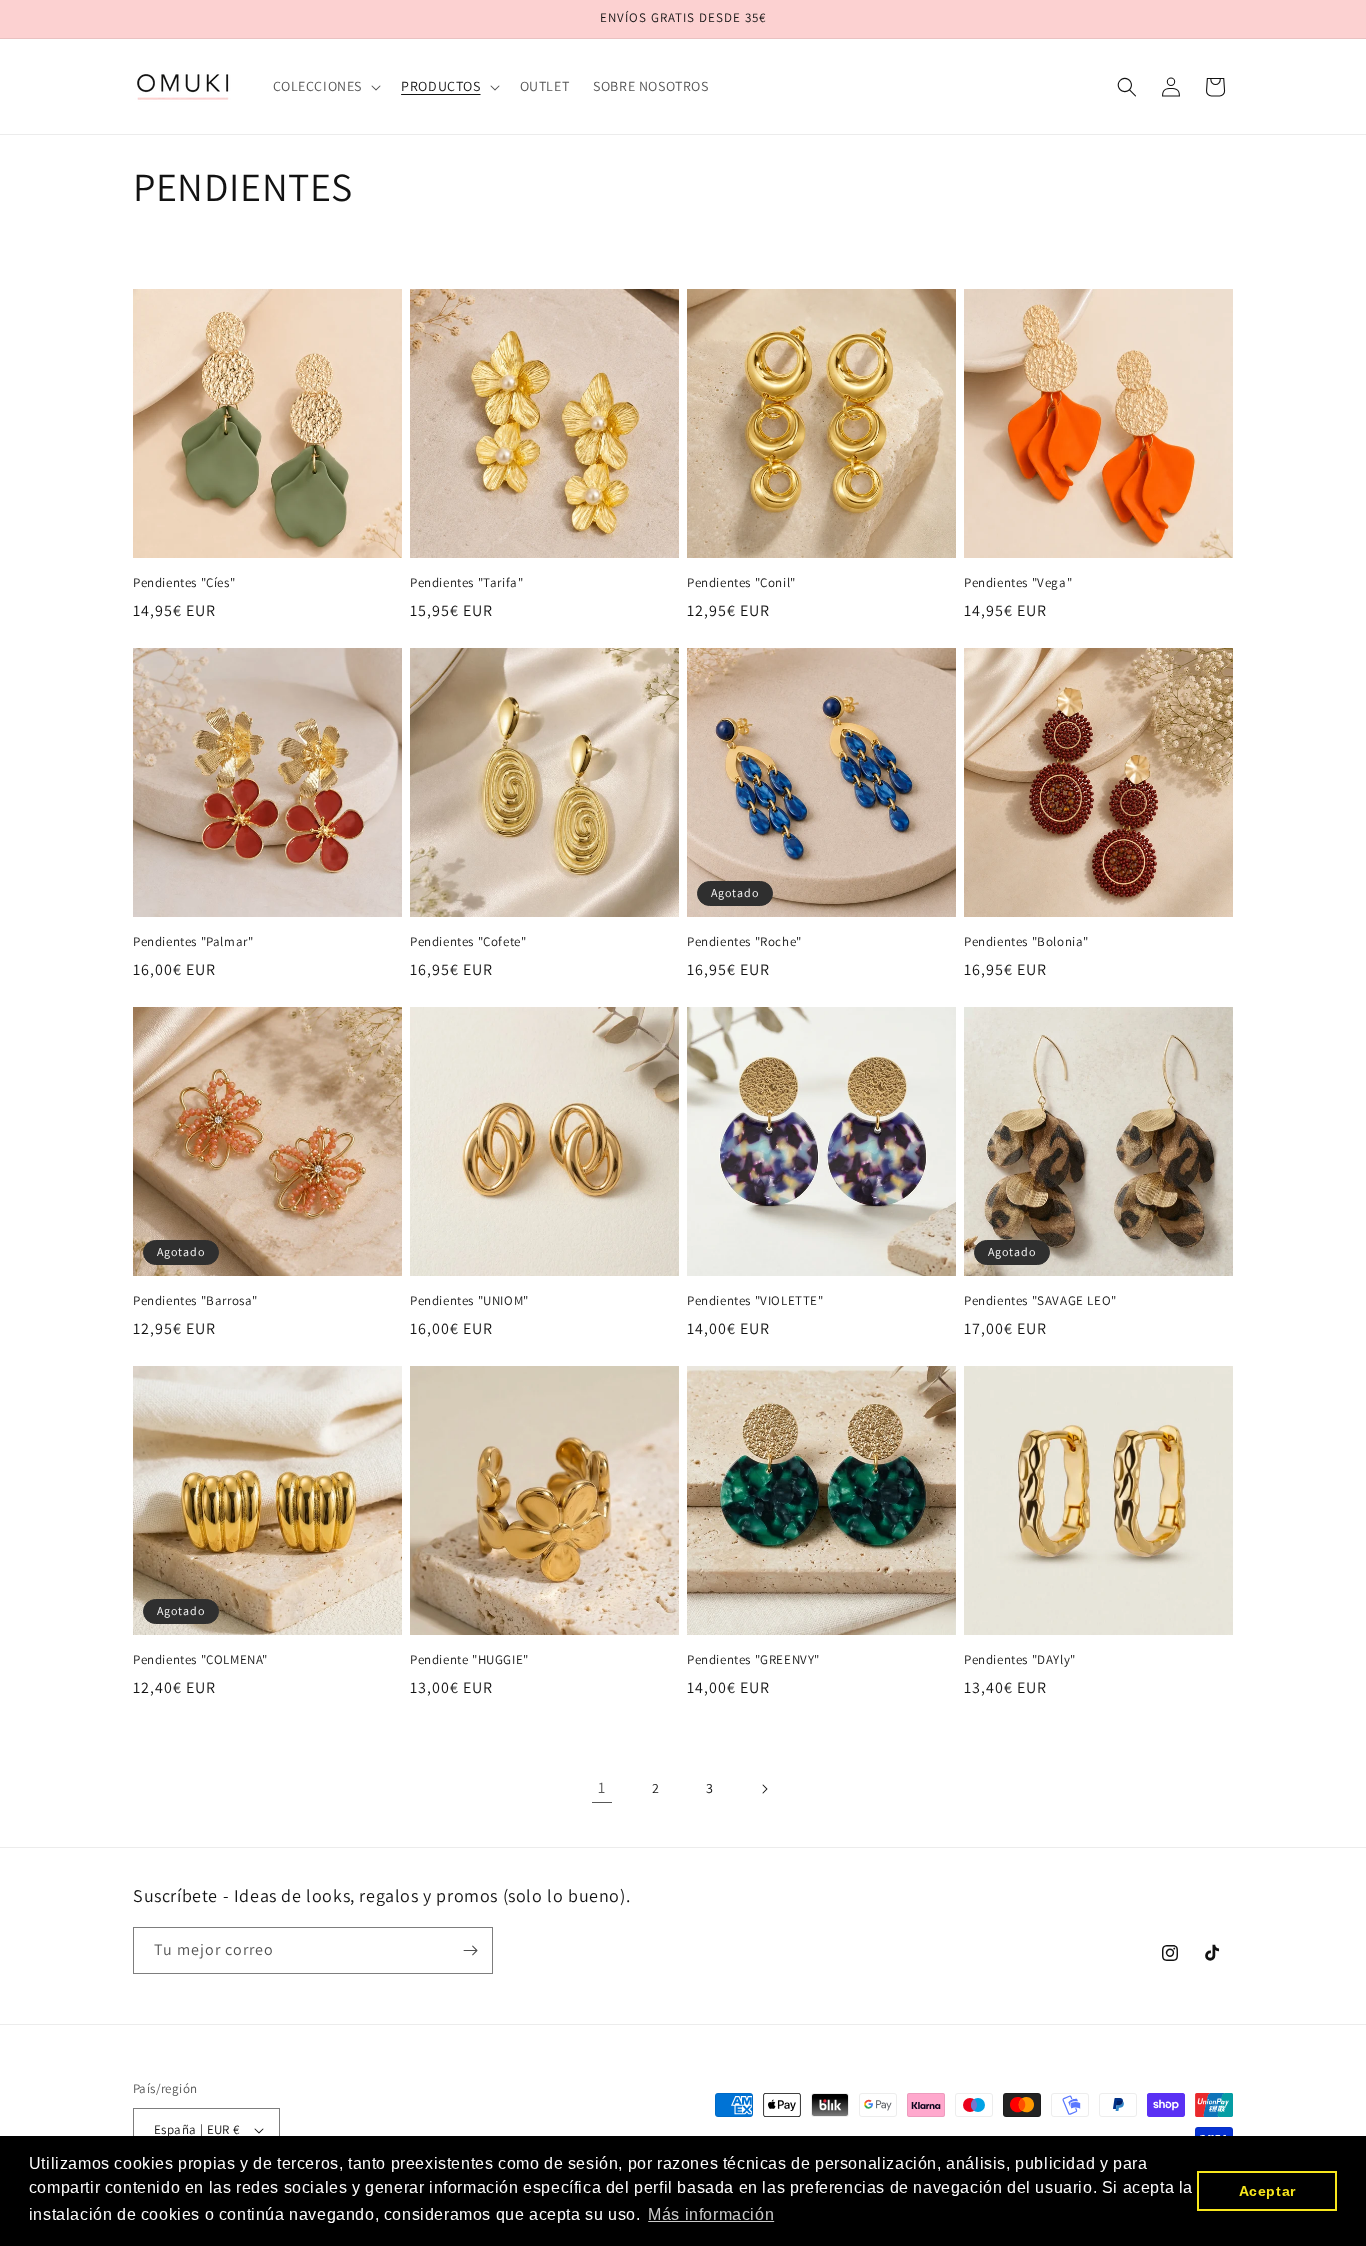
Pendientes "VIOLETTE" (755, 1301)
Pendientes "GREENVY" (753, 1660)
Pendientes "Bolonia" (1026, 942)
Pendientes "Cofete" (468, 942)
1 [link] (602, 1787)
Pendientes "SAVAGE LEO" (1040, 1301)
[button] (325, 86)
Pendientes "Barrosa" (195, 1301)
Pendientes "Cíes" (184, 583)
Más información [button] (711, 2214)
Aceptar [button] (1267, 2191)
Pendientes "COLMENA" (200, 1660)
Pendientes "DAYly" (1020, 1660)
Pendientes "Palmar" (193, 942)
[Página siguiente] (764, 1789)
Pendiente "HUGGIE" (469, 1660)
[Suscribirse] (470, 1950)
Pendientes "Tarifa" (466, 583)
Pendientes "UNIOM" (469, 1301)
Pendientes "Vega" (1018, 583)
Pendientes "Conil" (741, 583)
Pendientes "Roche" (744, 942)
